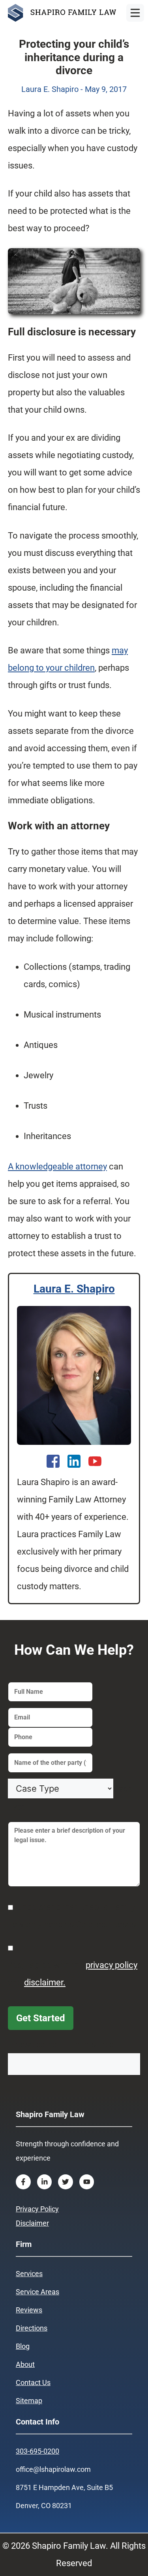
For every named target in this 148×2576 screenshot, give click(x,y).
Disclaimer (32, 2223)
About (25, 2364)
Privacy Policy (37, 2209)
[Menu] (135, 13)
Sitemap (29, 2401)
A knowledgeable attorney (57, 1166)
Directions (32, 2328)
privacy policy (111, 1965)
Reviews (29, 2310)
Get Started (41, 2018)
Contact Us (33, 2382)
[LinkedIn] (74, 1461)
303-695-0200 (37, 2451)
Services (29, 2274)
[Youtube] (95, 1461)
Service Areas (37, 2292)
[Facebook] (53, 1461)
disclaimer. (45, 1982)
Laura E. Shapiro (74, 1289)
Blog (23, 2346)
